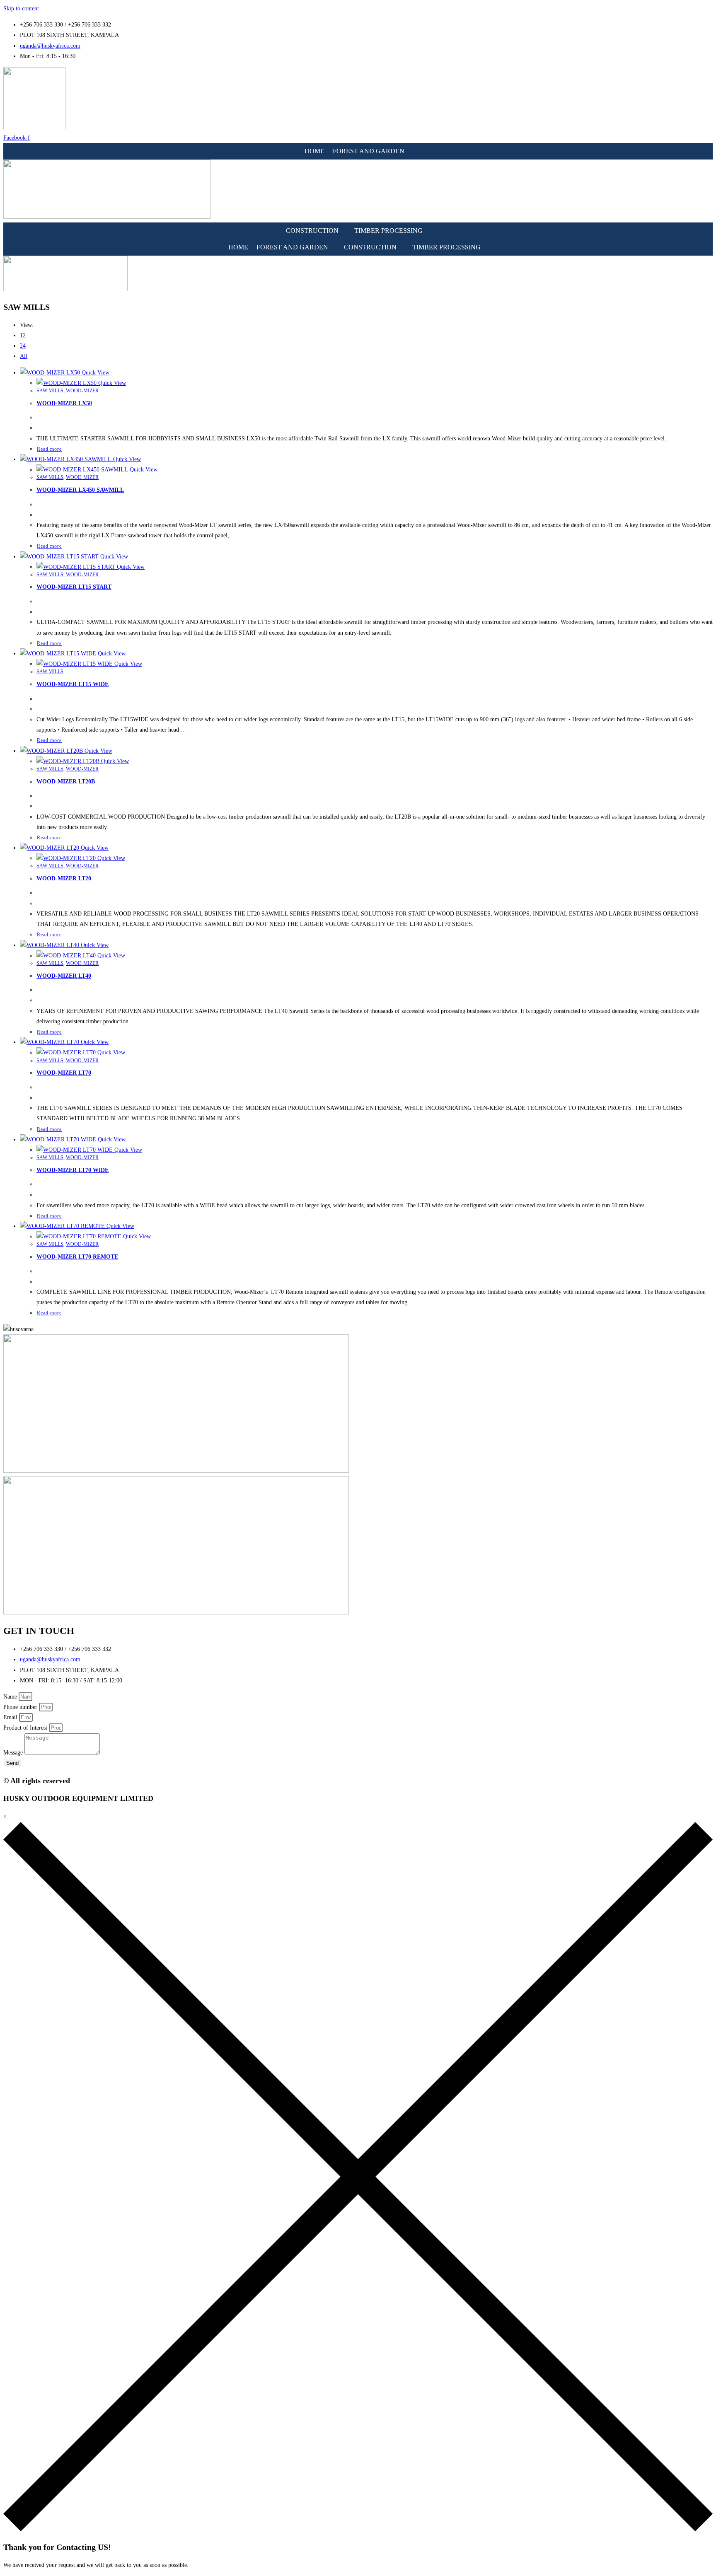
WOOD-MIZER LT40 (64, 976)
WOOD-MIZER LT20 (64, 878)
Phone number (21, 1707)
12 (23, 335)
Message (14, 1753)
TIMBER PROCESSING (388, 231)
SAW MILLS (50, 391)
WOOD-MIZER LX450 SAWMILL (80, 490)
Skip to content (21, 8)
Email (11, 1717)
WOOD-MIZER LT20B (66, 782)
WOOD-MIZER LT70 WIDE (73, 1170)
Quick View (95, 373)
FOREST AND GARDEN (369, 151)
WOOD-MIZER (82, 391)
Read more (49, 449)
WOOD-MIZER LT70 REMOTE (77, 1257)
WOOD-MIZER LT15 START (74, 587)
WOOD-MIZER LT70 (64, 1073)
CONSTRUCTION (312, 231)
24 (23, 346)
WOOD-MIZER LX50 (64, 403)
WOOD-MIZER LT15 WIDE (73, 684)
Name (11, 1697)
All (24, 356)
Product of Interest (26, 1728)
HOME (314, 151)
